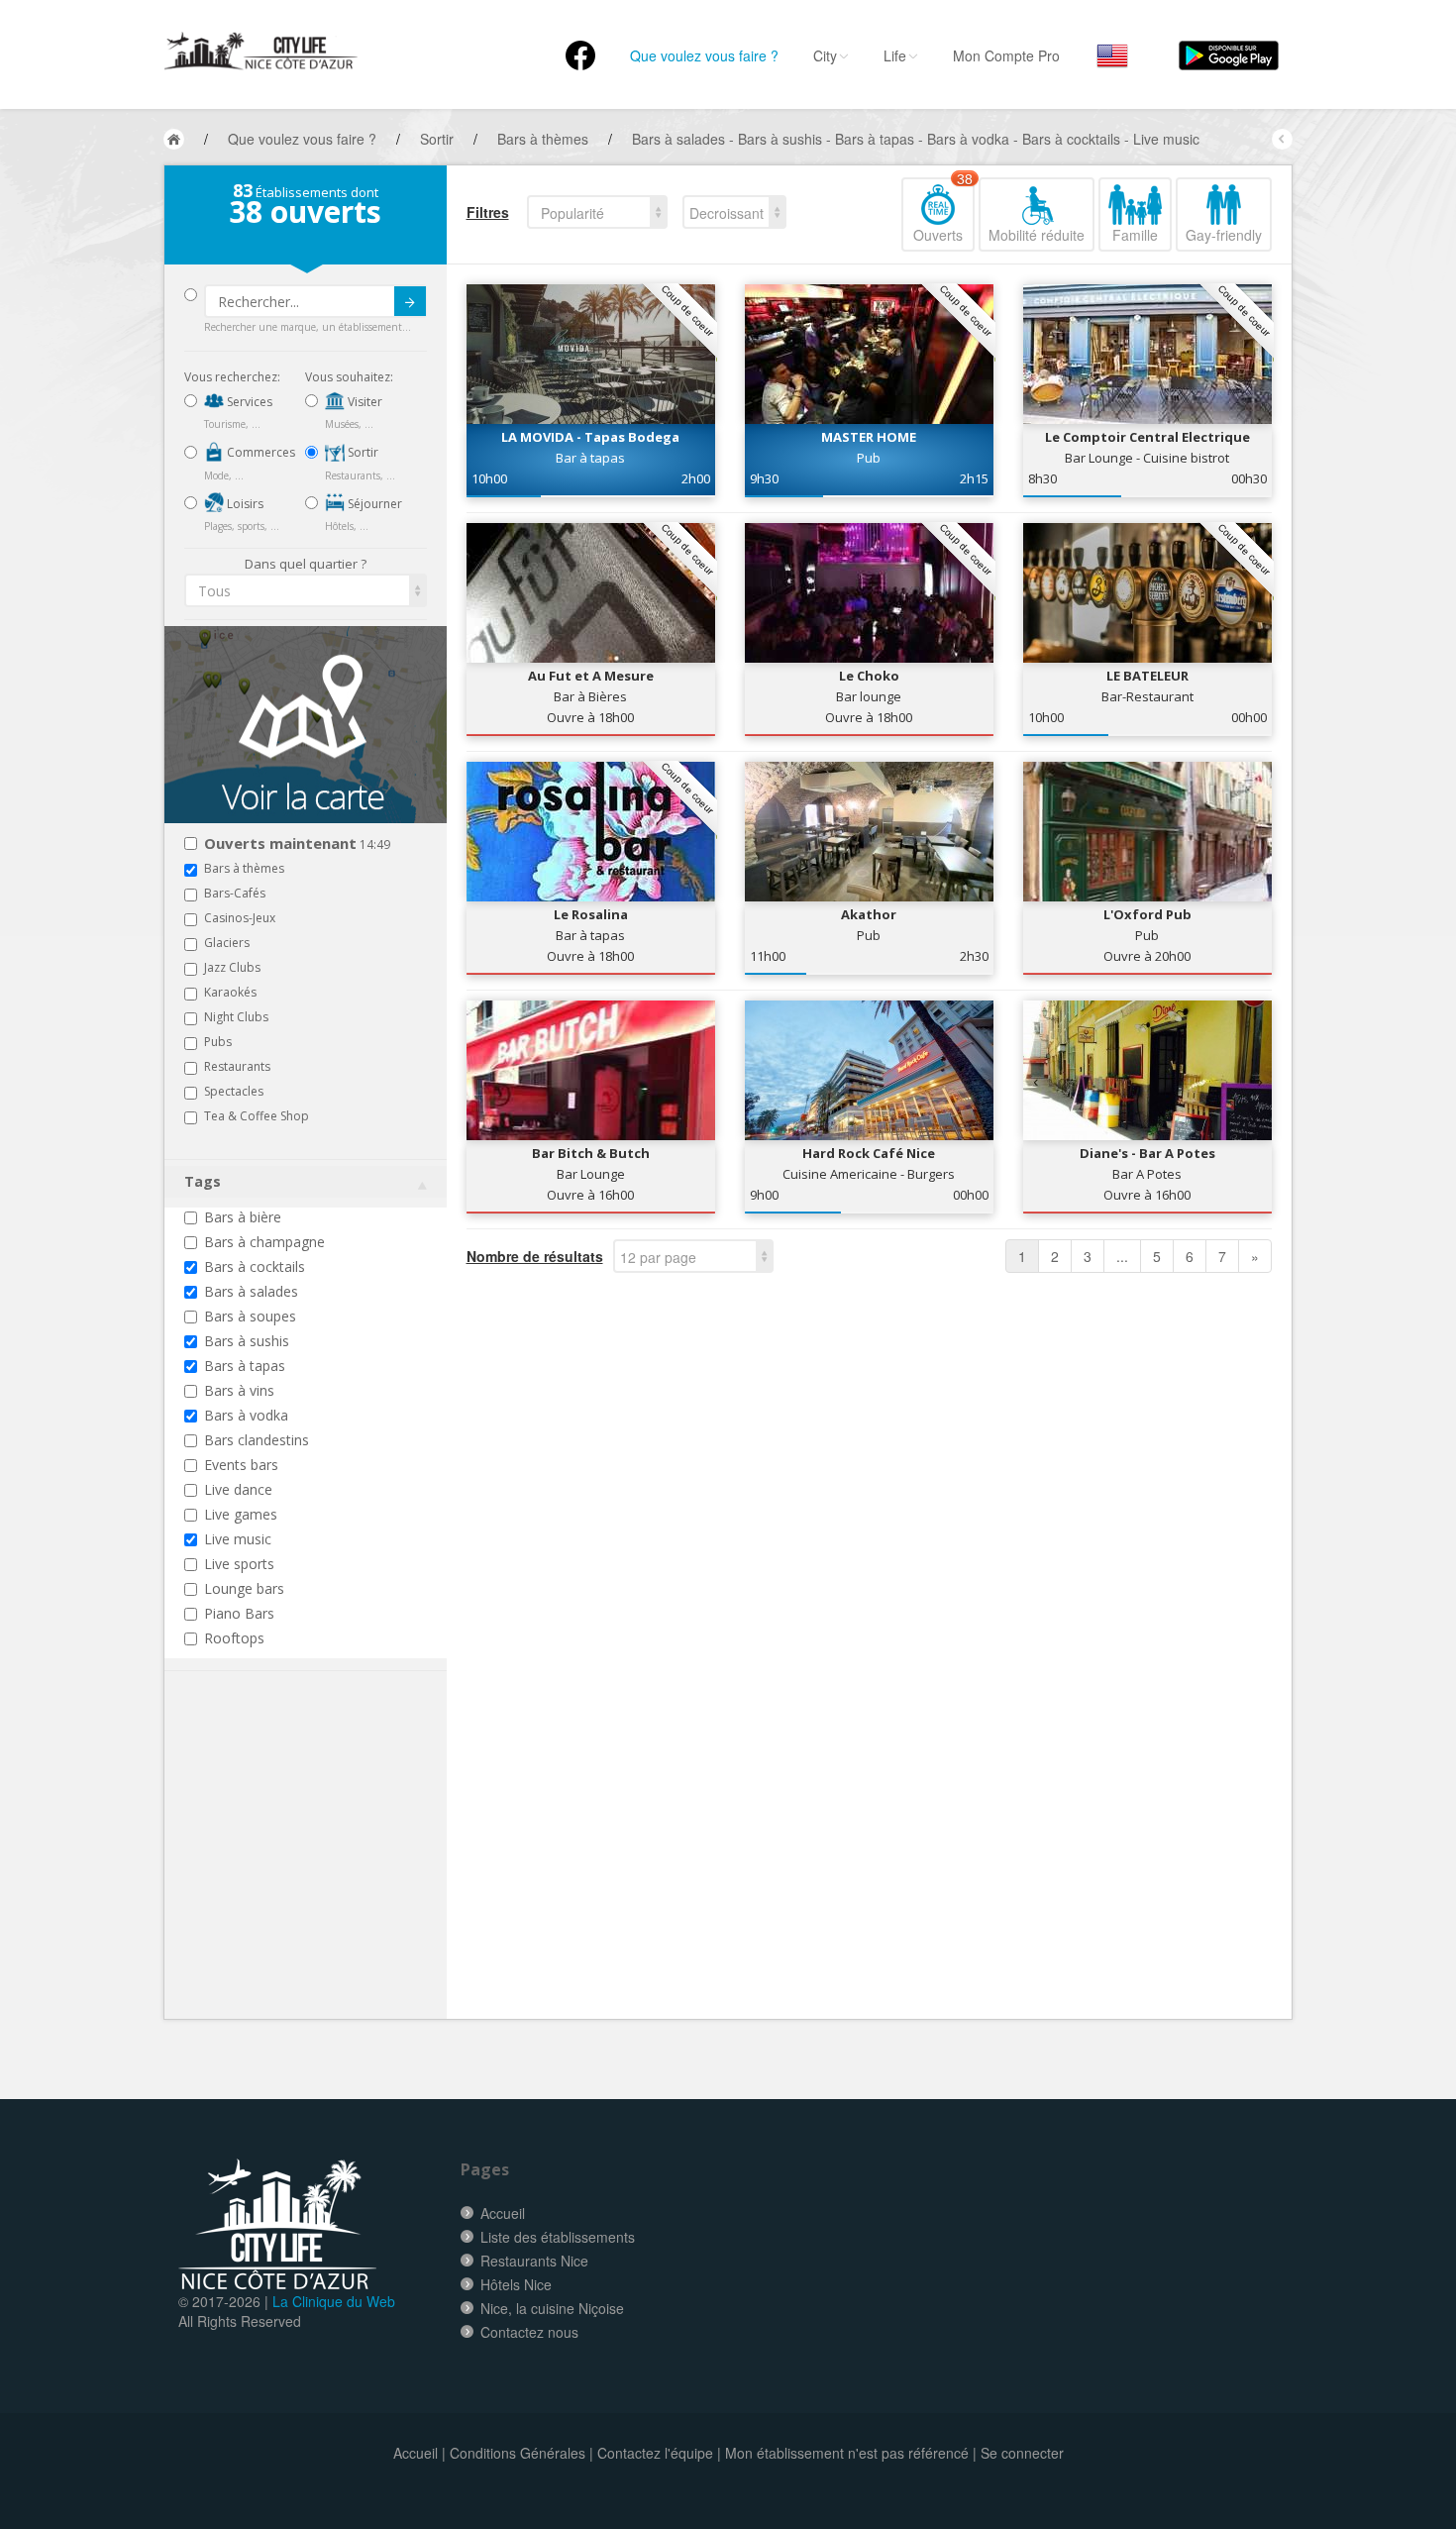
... (1122, 1256)
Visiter (364, 402)
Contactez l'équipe (655, 2453)
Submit (410, 301)
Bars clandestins (257, 1440)
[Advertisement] (303, 1875)
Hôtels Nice (516, 2284)
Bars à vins (239, 1390)
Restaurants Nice (534, 2261)
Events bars (241, 1465)
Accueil (503, 2213)
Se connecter (1022, 2453)
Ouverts (943, 211)
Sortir (362, 452)
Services (248, 402)
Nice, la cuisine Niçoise (552, 2308)
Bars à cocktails (255, 1266)
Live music (238, 1539)
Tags (203, 1181)
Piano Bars (239, 1613)
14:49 (297, 844)
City (825, 55)
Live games (241, 1514)
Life (895, 55)
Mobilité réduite (1037, 235)
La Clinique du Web (334, 2301)
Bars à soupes (250, 1316)
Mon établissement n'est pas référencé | (851, 2453)
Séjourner (373, 504)
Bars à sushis (247, 1341)
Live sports (239, 1564)
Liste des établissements (558, 2237)
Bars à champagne (264, 1242)
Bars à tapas (245, 1366)
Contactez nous (529, 2332)
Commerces (260, 452)
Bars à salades (251, 1291)
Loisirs (244, 504)
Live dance (238, 1489)
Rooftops (234, 1638)
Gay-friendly (1224, 235)
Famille (1135, 235)
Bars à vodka (246, 1415)
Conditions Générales (518, 2453)
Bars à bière (243, 1217)
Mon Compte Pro (1006, 55)
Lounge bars (244, 1588)
